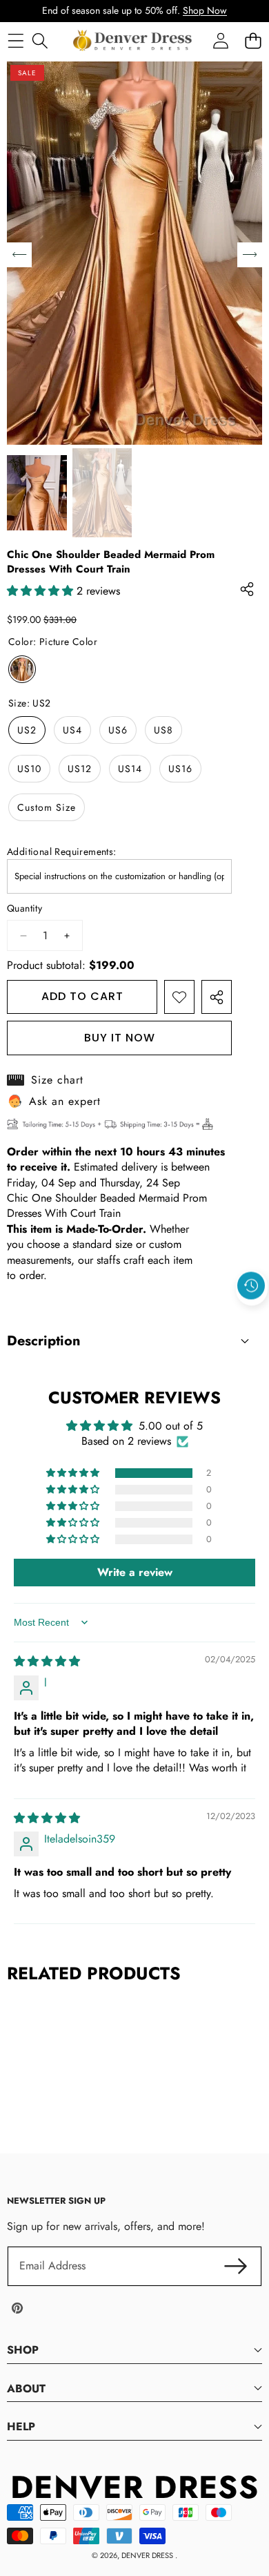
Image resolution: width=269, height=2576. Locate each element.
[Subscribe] (236, 2266)
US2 (27, 730)
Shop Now (205, 10)
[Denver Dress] (134, 41)
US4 (72, 730)
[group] (37, 493)
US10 (29, 769)
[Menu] (16, 40)
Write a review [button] (135, 1572)
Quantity (24, 909)
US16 (180, 769)
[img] (47, 1661)
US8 (163, 730)
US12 (80, 769)
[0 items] (253, 40)
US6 (118, 730)
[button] (252, 1318)
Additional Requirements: (62, 852)
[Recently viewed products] (251, 1286)
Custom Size (47, 807)
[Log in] (220, 40)
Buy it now (120, 1038)
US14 (130, 769)
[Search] (40, 40)
